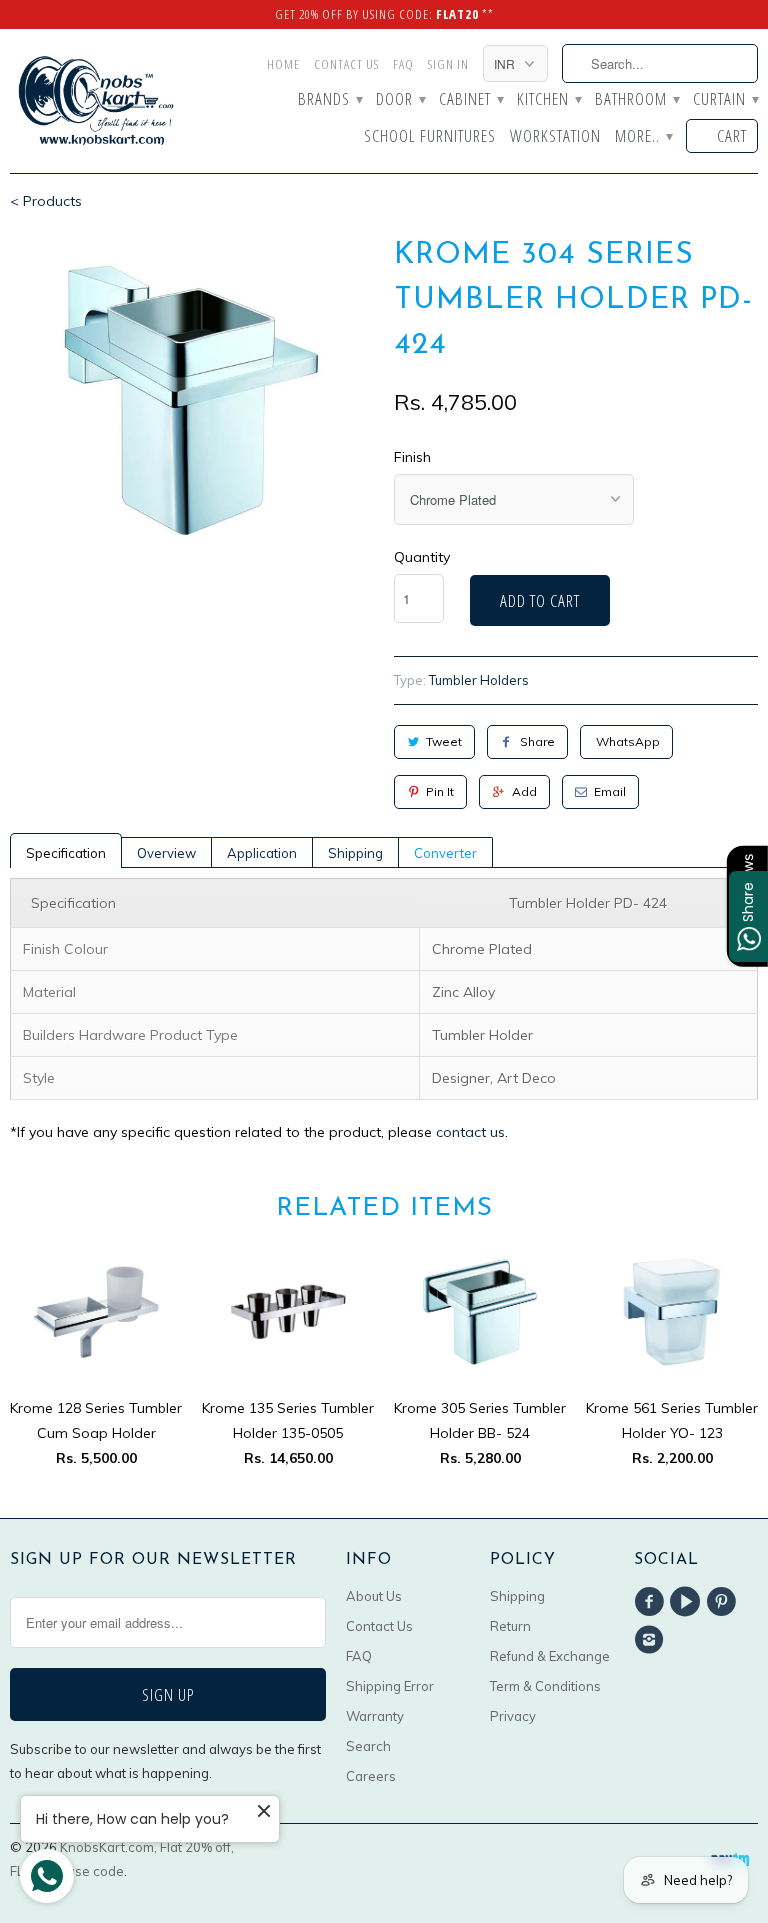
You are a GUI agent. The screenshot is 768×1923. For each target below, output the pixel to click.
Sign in (448, 64)
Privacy (513, 1716)
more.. (643, 137)
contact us (470, 1132)
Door (400, 100)
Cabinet (471, 100)
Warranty (375, 1716)
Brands (330, 100)
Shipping (355, 853)
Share (537, 741)
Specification (66, 853)
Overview (166, 853)
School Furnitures (430, 137)
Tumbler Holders (479, 680)
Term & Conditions (545, 1686)
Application (262, 853)
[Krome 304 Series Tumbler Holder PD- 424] (192, 401)
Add (524, 791)
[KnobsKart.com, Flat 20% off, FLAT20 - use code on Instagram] (652, 1640)
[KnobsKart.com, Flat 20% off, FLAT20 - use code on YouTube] (688, 1602)
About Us (374, 1596)
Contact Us (346, 64)
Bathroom (637, 100)
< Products (46, 201)
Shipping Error (390, 1686)
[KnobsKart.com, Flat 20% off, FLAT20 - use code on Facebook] (652, 1602)
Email (610, 791)
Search (368, 1746)
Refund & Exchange (550, 1656)
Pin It (440, 791)
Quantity (422, 557)
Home (283, 64)
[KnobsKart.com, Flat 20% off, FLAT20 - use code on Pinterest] (725, 1602)
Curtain (725, 100)
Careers (371, 1776)
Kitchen (549, 100)
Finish (412, 457)
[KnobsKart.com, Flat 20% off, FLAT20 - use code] (96, 101)
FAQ (403, 64)
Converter (445, 853)
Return (510, 1626)
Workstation (555, 137)
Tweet (444, 741)
